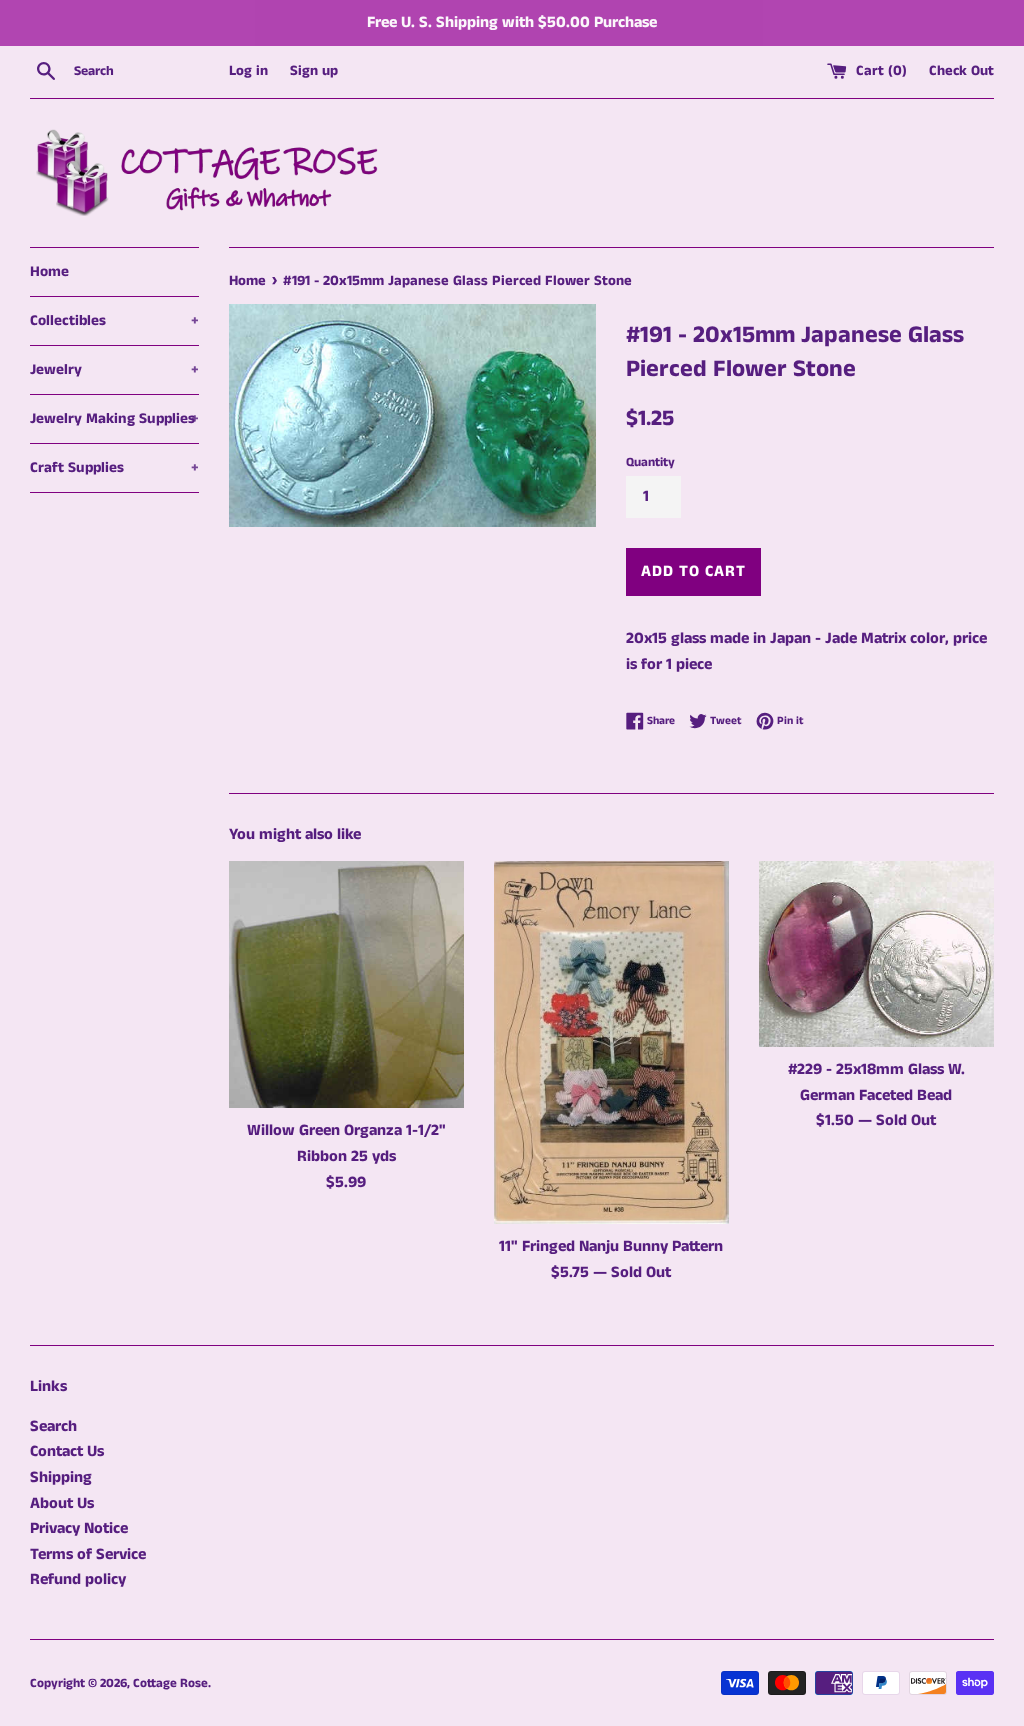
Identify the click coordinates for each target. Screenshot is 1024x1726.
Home (49, 271)
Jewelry (114, 369)
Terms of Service (88, 1554)
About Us (62, 1503)
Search (53, 1426)
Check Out (961, 71)
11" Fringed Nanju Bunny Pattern (611, 1246)
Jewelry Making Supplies (114, 418)
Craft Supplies (114, 467)
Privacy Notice (79, 1528)
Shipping (61, 1477)
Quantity (650, 462)
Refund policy (78, 1579)
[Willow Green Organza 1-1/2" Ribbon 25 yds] (346, 984)
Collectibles (114, 320)
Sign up (314, 71)
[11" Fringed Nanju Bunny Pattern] (611, 1042)
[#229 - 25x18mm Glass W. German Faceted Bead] (876, 954)
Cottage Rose (170, 1683)
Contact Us (67, 1451)
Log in (248, 71)
